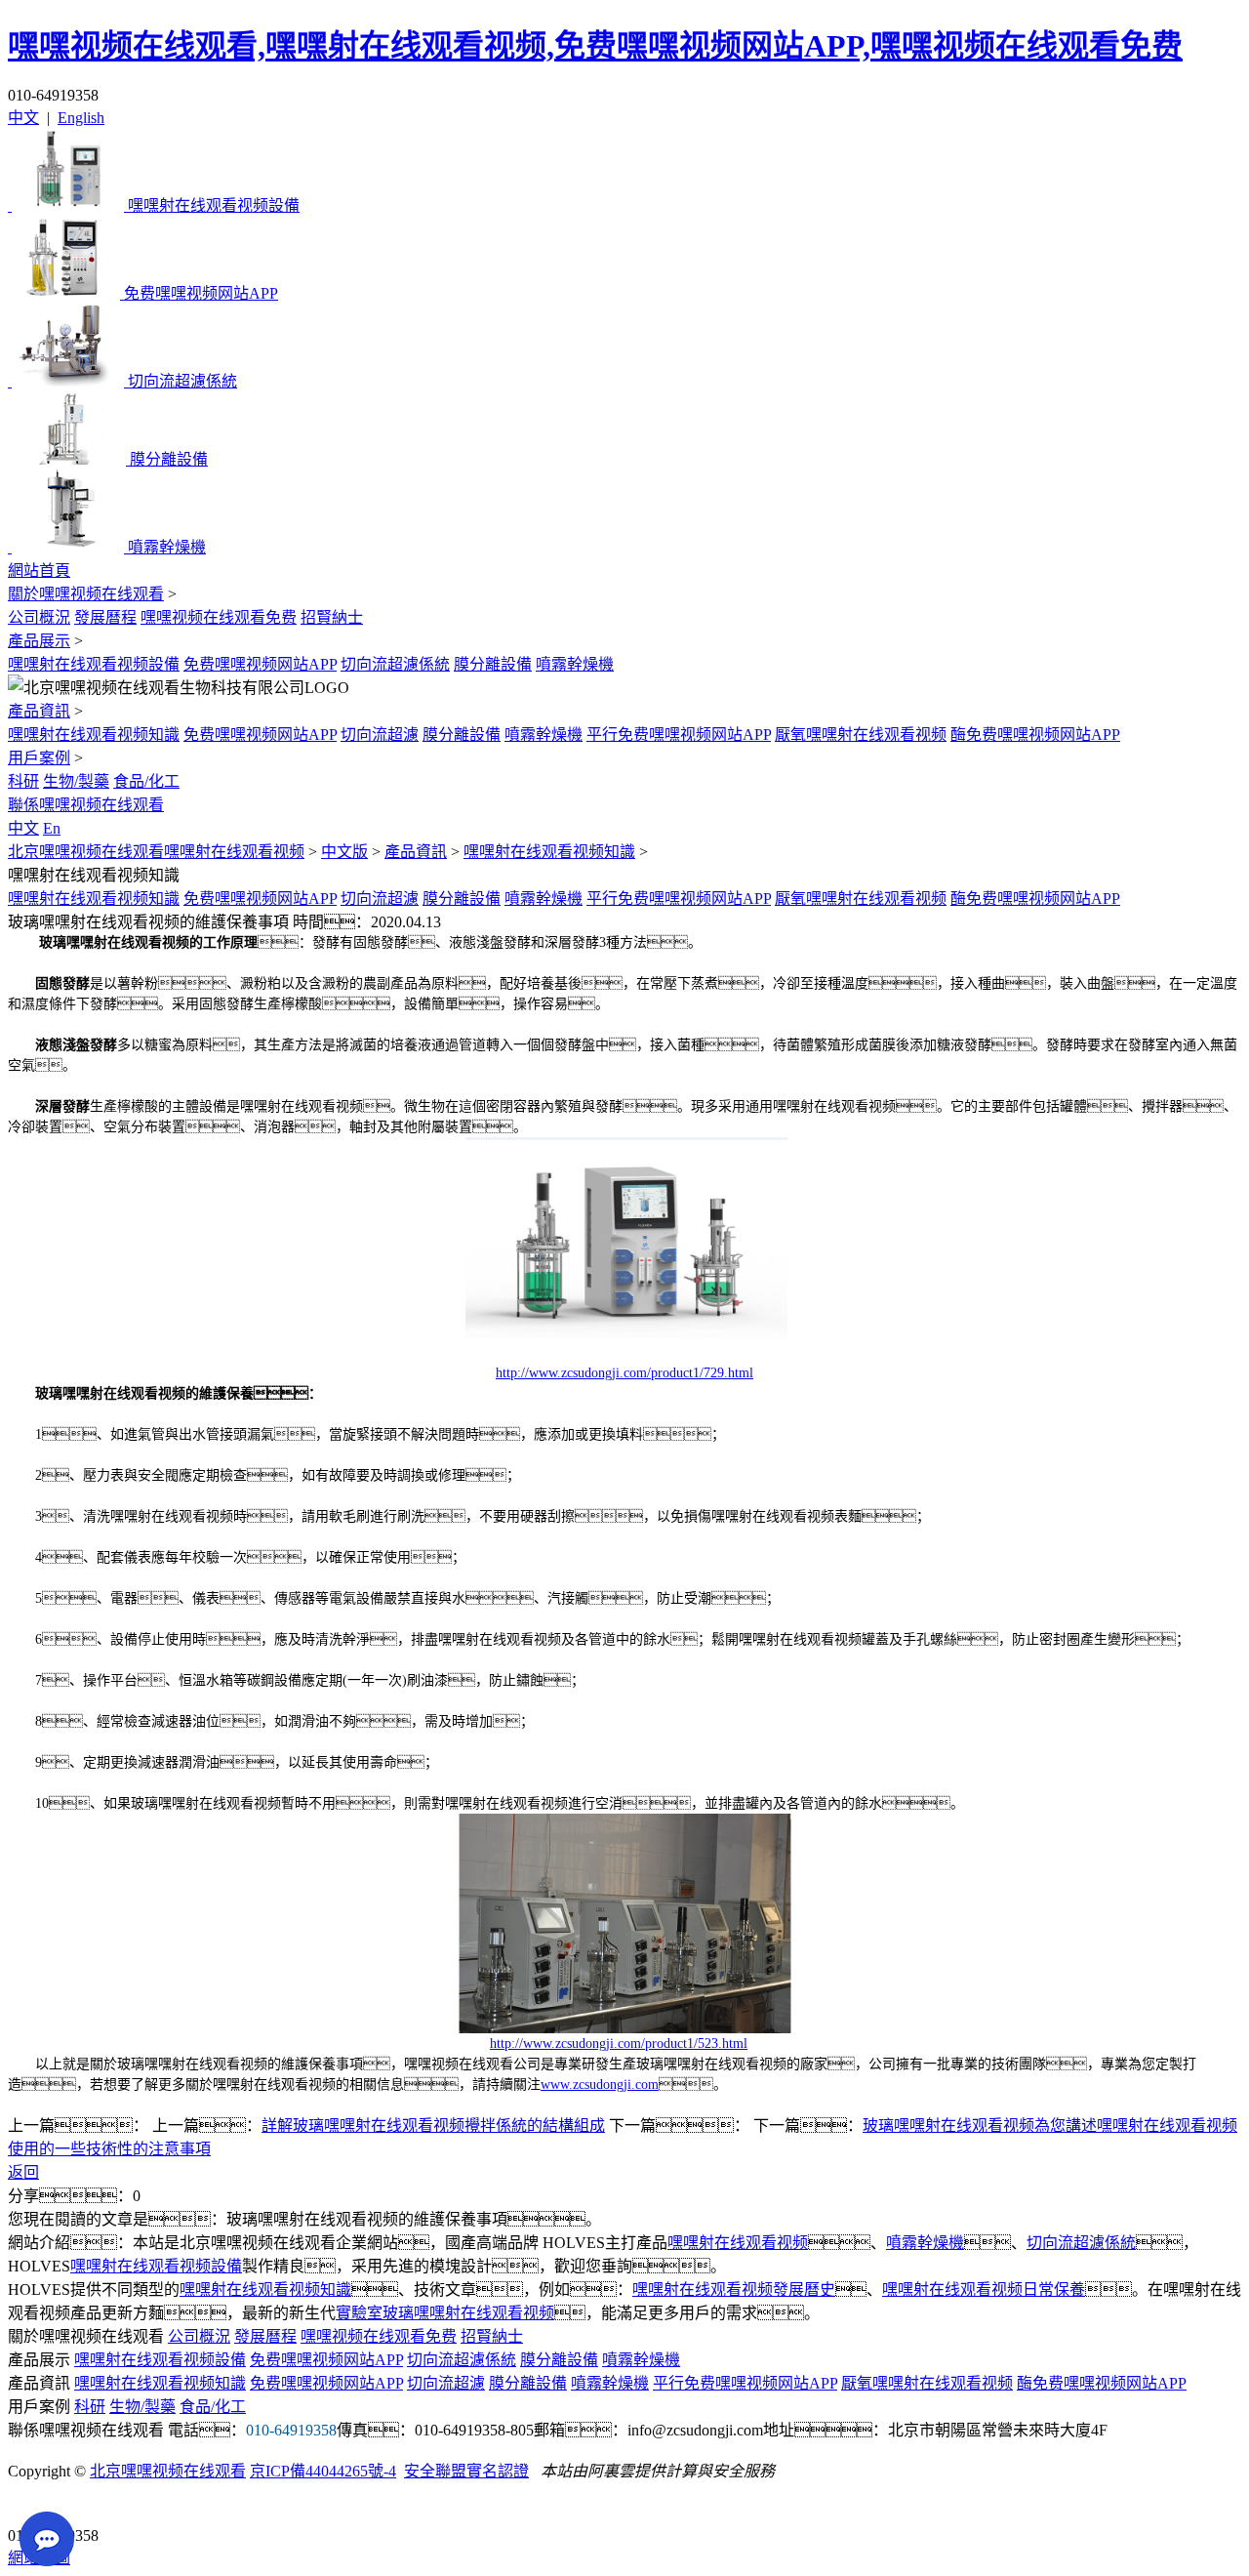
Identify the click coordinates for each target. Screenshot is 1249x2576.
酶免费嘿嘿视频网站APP (1035, 735)
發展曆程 (105, 617)
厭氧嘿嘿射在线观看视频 (861, 735)
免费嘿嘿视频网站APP (260, 664)
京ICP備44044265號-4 (323, 2471)
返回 (23, 2172)
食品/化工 (146, 781)
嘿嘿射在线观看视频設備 (94, 664)
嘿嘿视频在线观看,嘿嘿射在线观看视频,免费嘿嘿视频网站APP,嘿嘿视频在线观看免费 (595, 46)
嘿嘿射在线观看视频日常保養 (984, 2290)
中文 (23, 118)
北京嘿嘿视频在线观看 (168, 2471)
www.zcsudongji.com (600, 2085)
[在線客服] (30, 2505)
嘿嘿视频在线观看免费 (219, 617)
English (81, 118)
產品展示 (39, 641)
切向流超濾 (380, 735)
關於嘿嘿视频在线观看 (86, 594)
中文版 (344, 852)
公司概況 (39, 617)
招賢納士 (332, 617)
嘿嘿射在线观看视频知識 (94, 735)
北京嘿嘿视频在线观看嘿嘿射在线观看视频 (156, 852)
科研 (23, 781)
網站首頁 (39, 571)
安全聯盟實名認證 (466, 2471)
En (52, 828)
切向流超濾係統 (395, 664)
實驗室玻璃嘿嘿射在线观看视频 (445, 2313)
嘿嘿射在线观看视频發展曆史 (734, 2290)
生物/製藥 (76, 781)
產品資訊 (39, 711)
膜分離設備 (493, 664)
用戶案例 (39, 758)
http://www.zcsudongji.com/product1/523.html (619, 2044)
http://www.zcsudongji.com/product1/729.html (624, 1373)
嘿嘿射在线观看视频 (738, 2243)
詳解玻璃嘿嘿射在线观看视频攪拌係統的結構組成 (433, 2126)
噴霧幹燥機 (575, 664)
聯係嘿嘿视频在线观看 (86, 805)
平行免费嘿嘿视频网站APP (679, 735)
